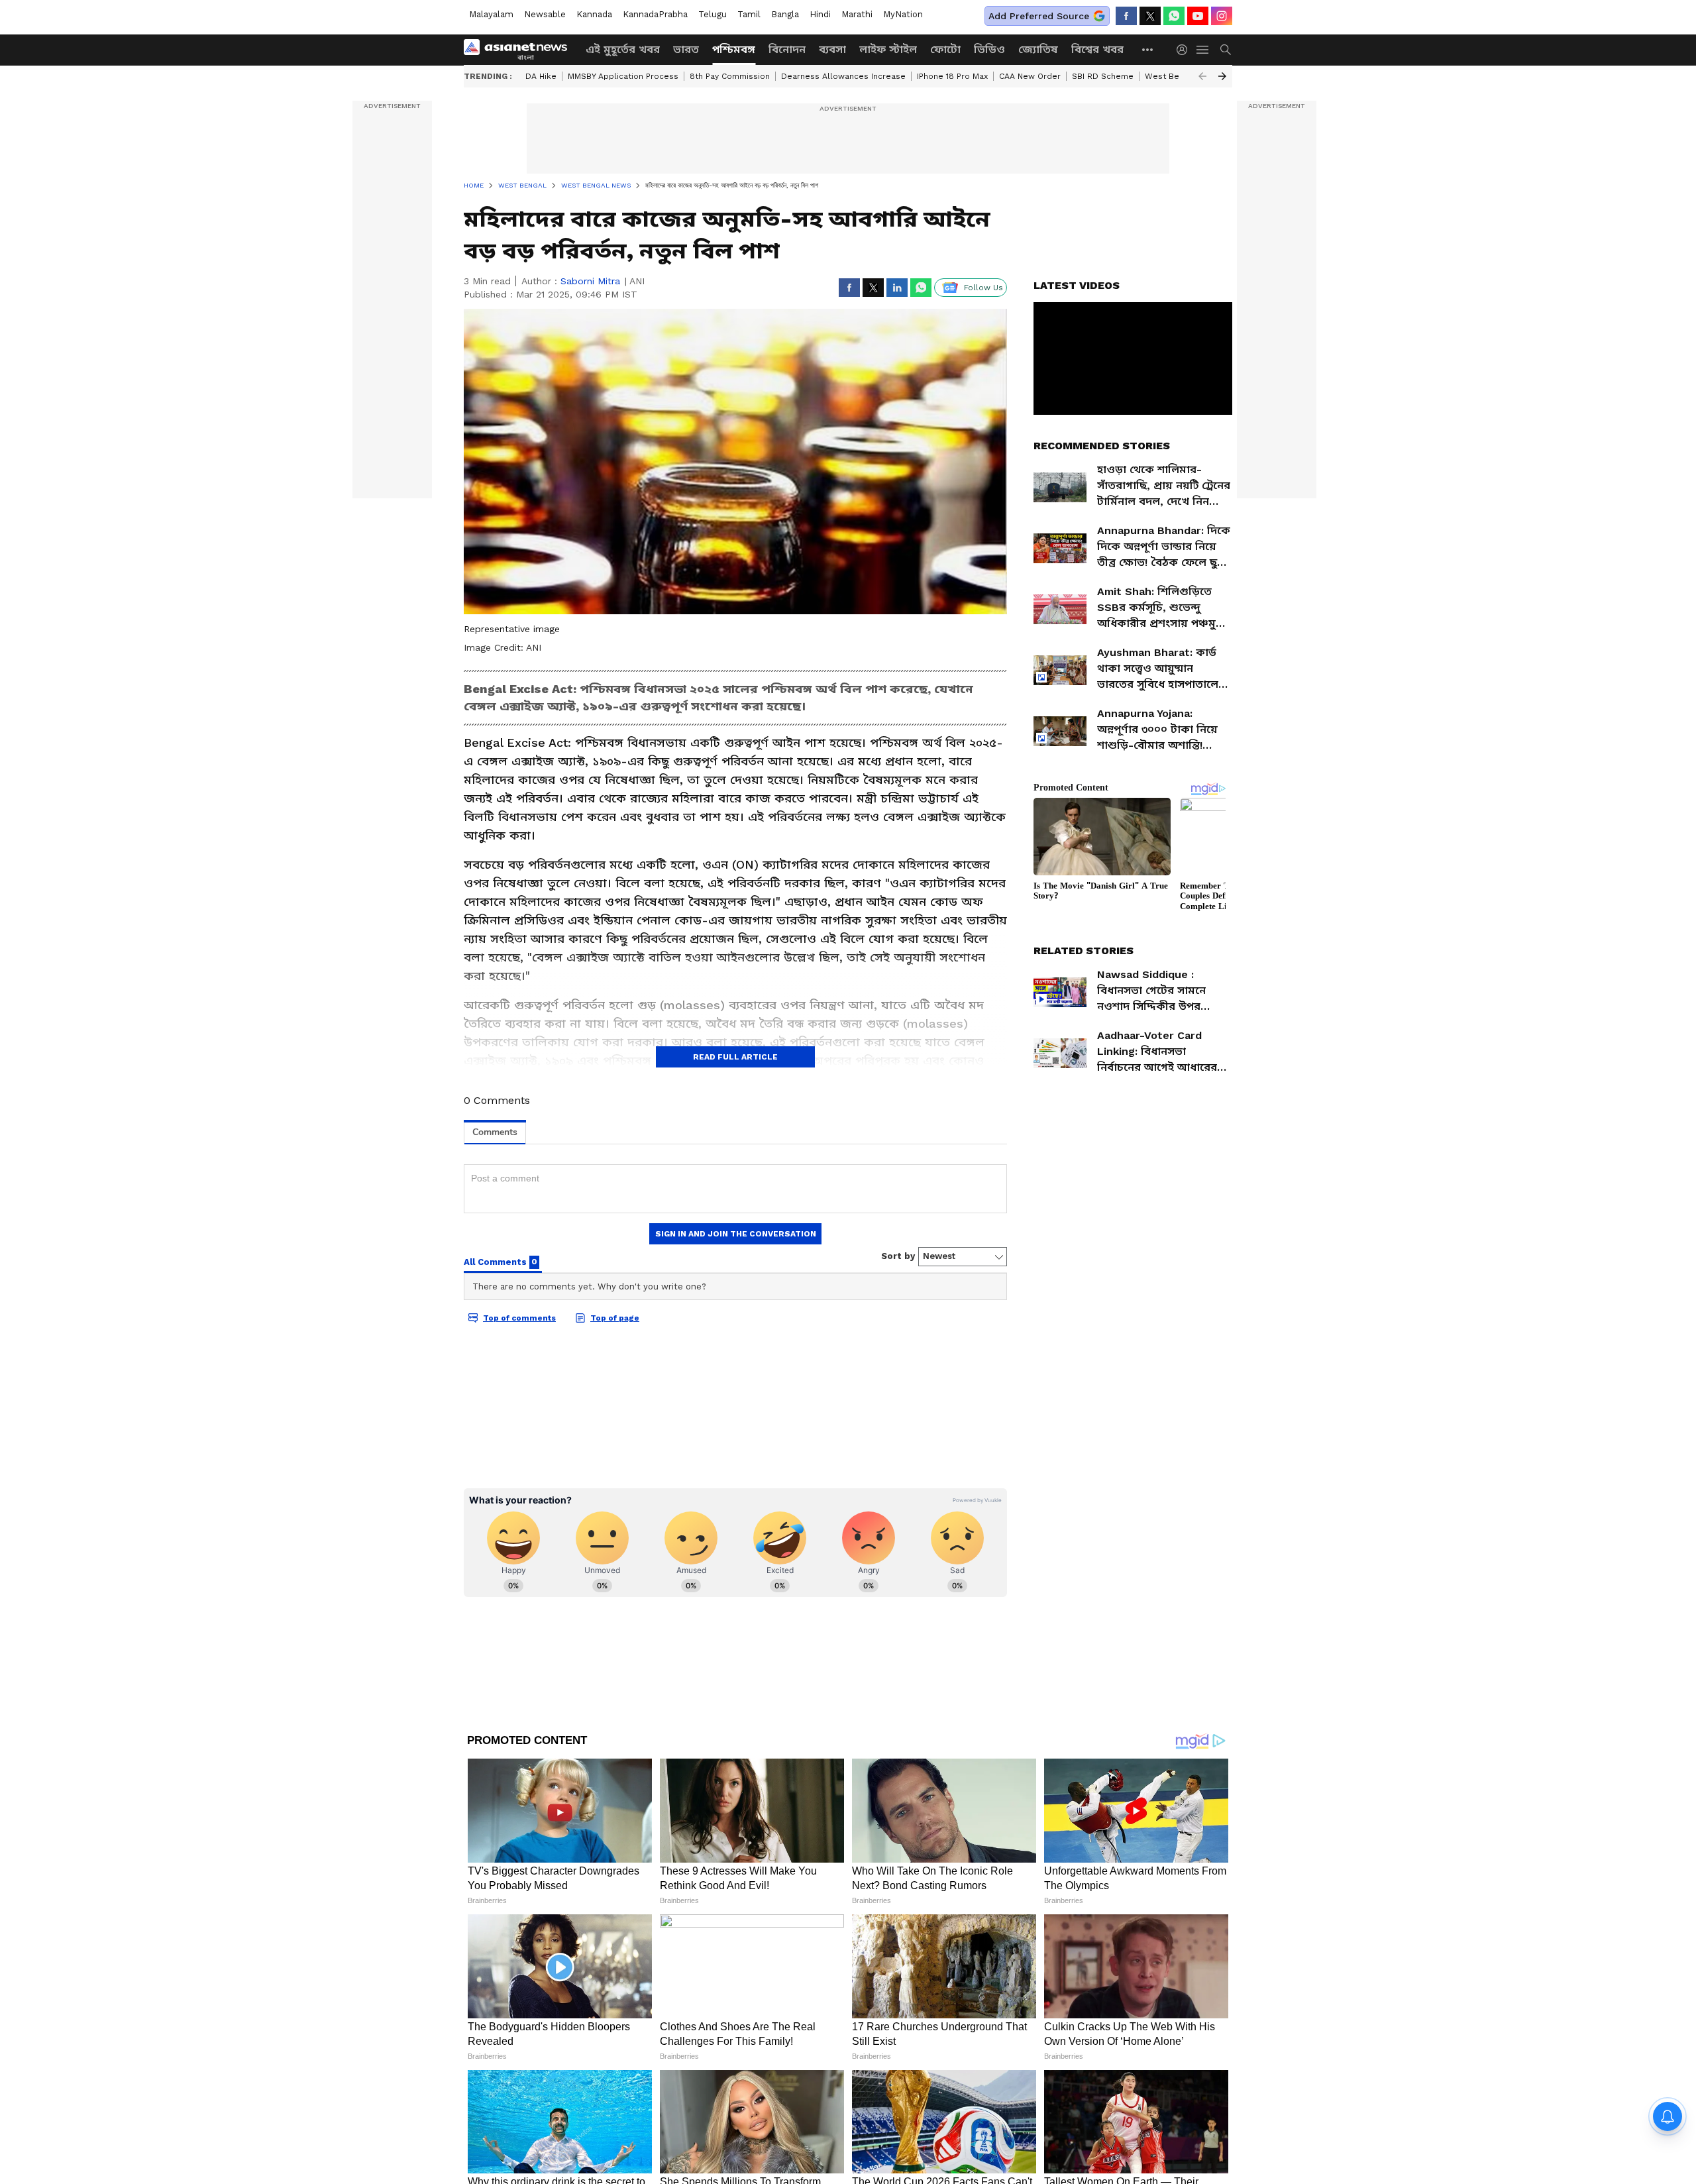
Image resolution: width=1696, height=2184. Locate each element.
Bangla (785, 14)
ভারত (686, 49)
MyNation (903, 14)
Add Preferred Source (1039, 16)
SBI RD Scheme (1103, 76)
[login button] (1185, 50)
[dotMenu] (1148, 49)
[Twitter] (1150, 16)
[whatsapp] (1174, 16)
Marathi (857, 14)
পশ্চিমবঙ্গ (734, 49)
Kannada (594, 14)
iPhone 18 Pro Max (952, 76)
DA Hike (541, 76)
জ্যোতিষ (1038, 49)
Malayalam (491, 14)
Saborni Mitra (590, 281)
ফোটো (945, 49)
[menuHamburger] (1203, 50)
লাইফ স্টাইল (888, 49)
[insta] (1222, 16)
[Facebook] (1126, 16)
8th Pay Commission (730, 76)
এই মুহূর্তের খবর (623, 49)
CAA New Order (1030, 76)
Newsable (545, 14)
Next (1222, 76)
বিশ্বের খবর (1097, 49)
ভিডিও (989, 49)
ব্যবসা (832, 49)
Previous (1202, 76)
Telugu (713, 14)
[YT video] (1198, 16)
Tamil (749, 14)
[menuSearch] (1226, 50)
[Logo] (520, 50)
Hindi (820, 14)
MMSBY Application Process (623, 76)
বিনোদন (787, 49)
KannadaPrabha (655, 14)
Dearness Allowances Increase (843, 76)
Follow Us (983, 288)
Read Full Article (735, 1057)
